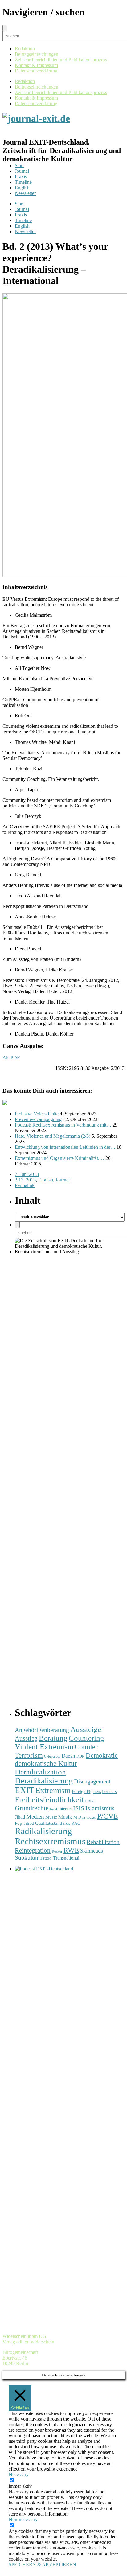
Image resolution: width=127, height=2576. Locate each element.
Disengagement (92, 1781)
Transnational (66, 1858)
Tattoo (46, 1858)
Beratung (53, 1738)
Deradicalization (40, 1772)
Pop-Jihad (24, 1823)
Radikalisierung (43, 1831)
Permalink (25, 1185)
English (22, 188)
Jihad (20, 1817)
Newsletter (25, 193)
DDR (80, 1756)
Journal (22, 171)
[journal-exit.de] (36, 118)
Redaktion (25, 49)
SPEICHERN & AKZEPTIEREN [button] (42, 2564)
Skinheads (92, 1851)
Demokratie (102, 1755)
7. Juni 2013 (27, 1174)
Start (19, 165)
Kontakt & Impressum (36, 65)
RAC (76, 1823)
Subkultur (27, 1858)
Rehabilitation (103, 1842)
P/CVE (108, 1816)
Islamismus (100, 1808)
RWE (71, 1850)
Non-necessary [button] (23, 2519)
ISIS (79, 1808)
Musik (65, 1817)
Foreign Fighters (86, 1792)
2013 (31, 1180)
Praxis (21, 177)
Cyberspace (52, 1756)
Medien (35, 1817)
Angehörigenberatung (42, 1730)
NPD (77, 1817)
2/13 (19, 1180)
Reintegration (33, 1850)
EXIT (25, 1790)
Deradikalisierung (44, 1781)
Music (51, 1817)
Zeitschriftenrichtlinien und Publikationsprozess (61, 60)
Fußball (90, 1801)
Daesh (68, 1756)
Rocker (57, 1851)
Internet (65, 1809)
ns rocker (89, 1818)
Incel (53, 1809)
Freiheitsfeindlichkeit (49, 1800)
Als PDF (11, 1058)
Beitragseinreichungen (37, 54)
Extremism (53, 1790)
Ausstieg (26, 1738)
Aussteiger (87, 1729)
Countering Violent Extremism (59, 1742)
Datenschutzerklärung (36, 71)
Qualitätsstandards (53, 1823)
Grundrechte (32, 1808)
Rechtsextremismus (50, 1841)
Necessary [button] (19, 2474)
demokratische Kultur (46, 1763)
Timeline (23, 182)
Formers (109, 1792)
